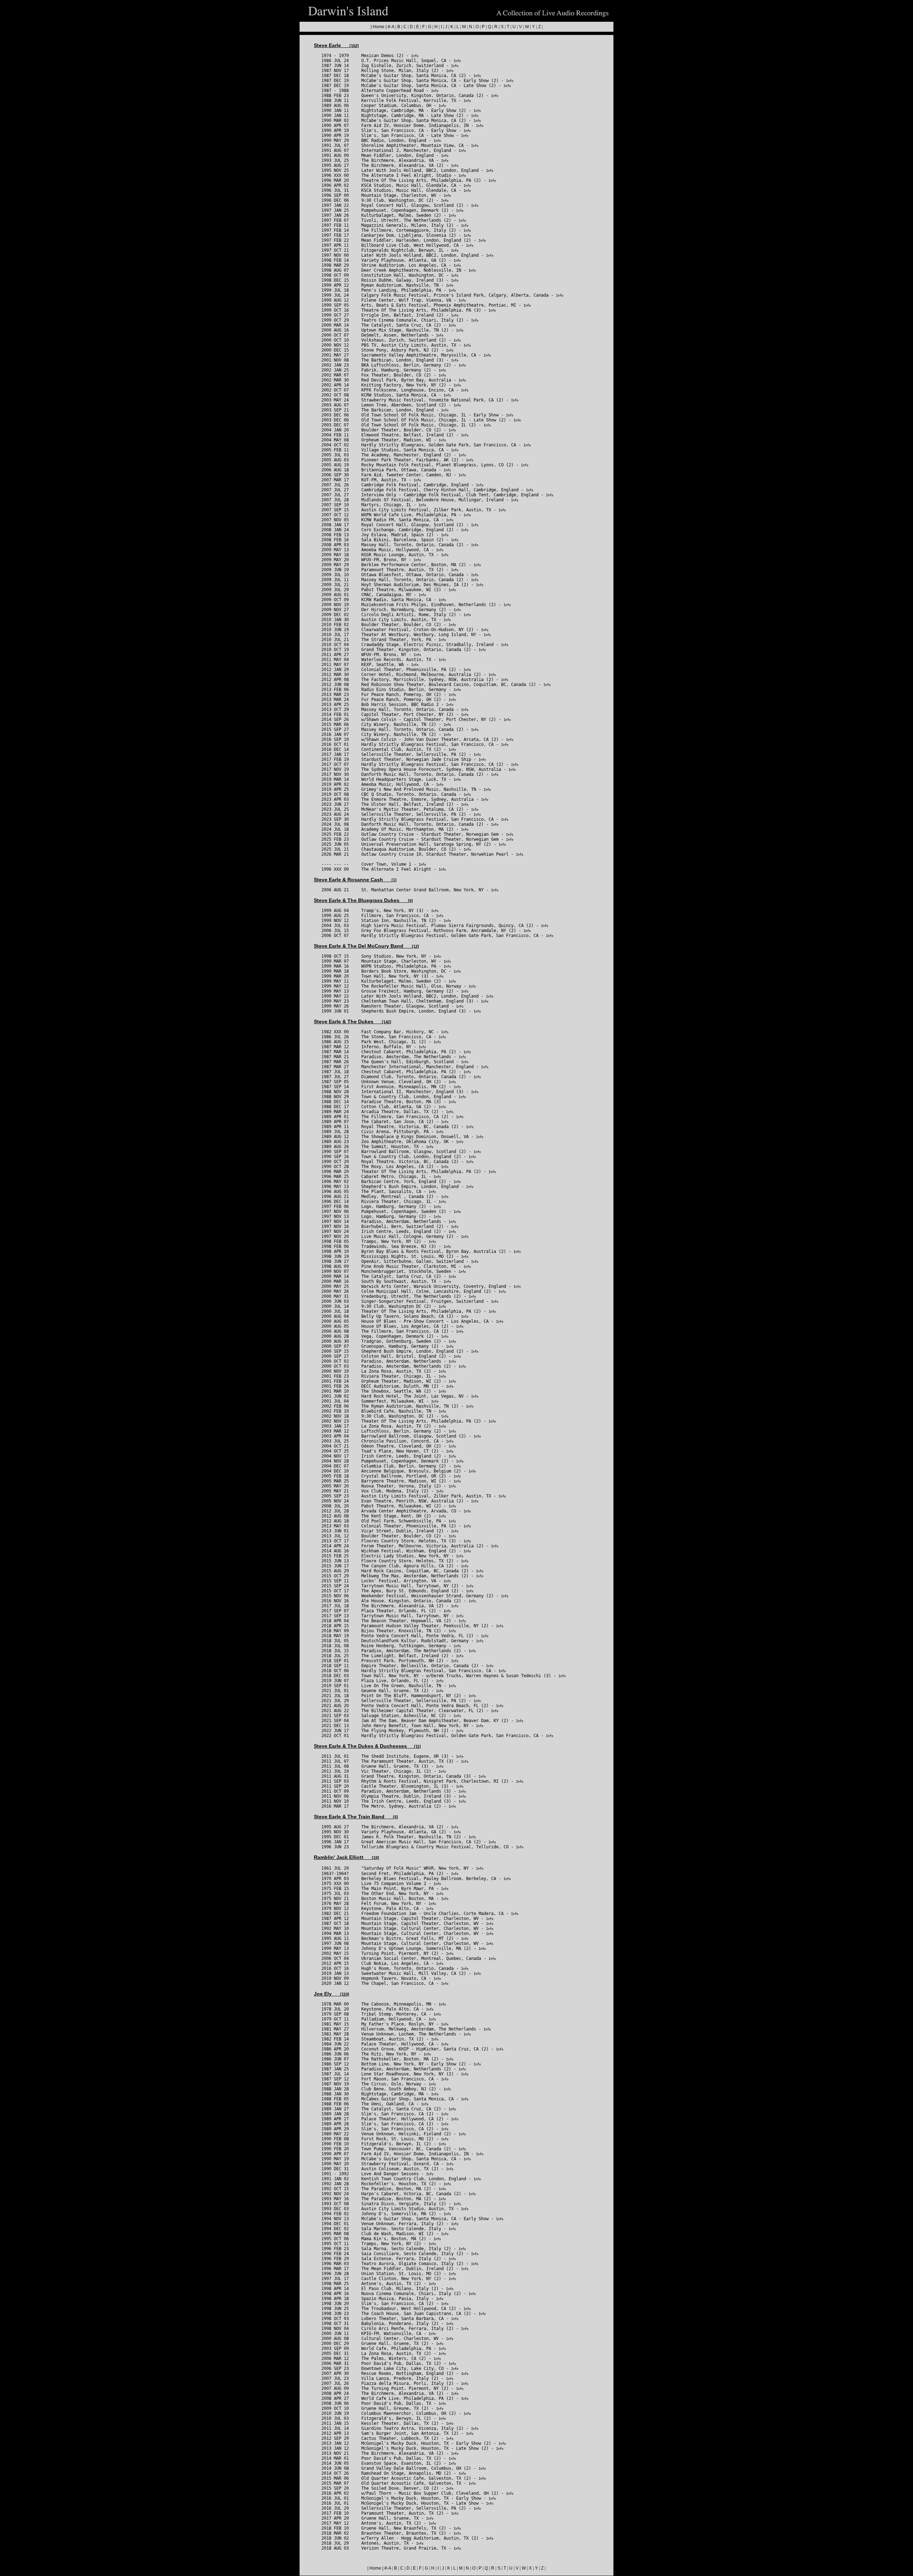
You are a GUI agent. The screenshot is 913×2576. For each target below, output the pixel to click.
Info (415, 56)
